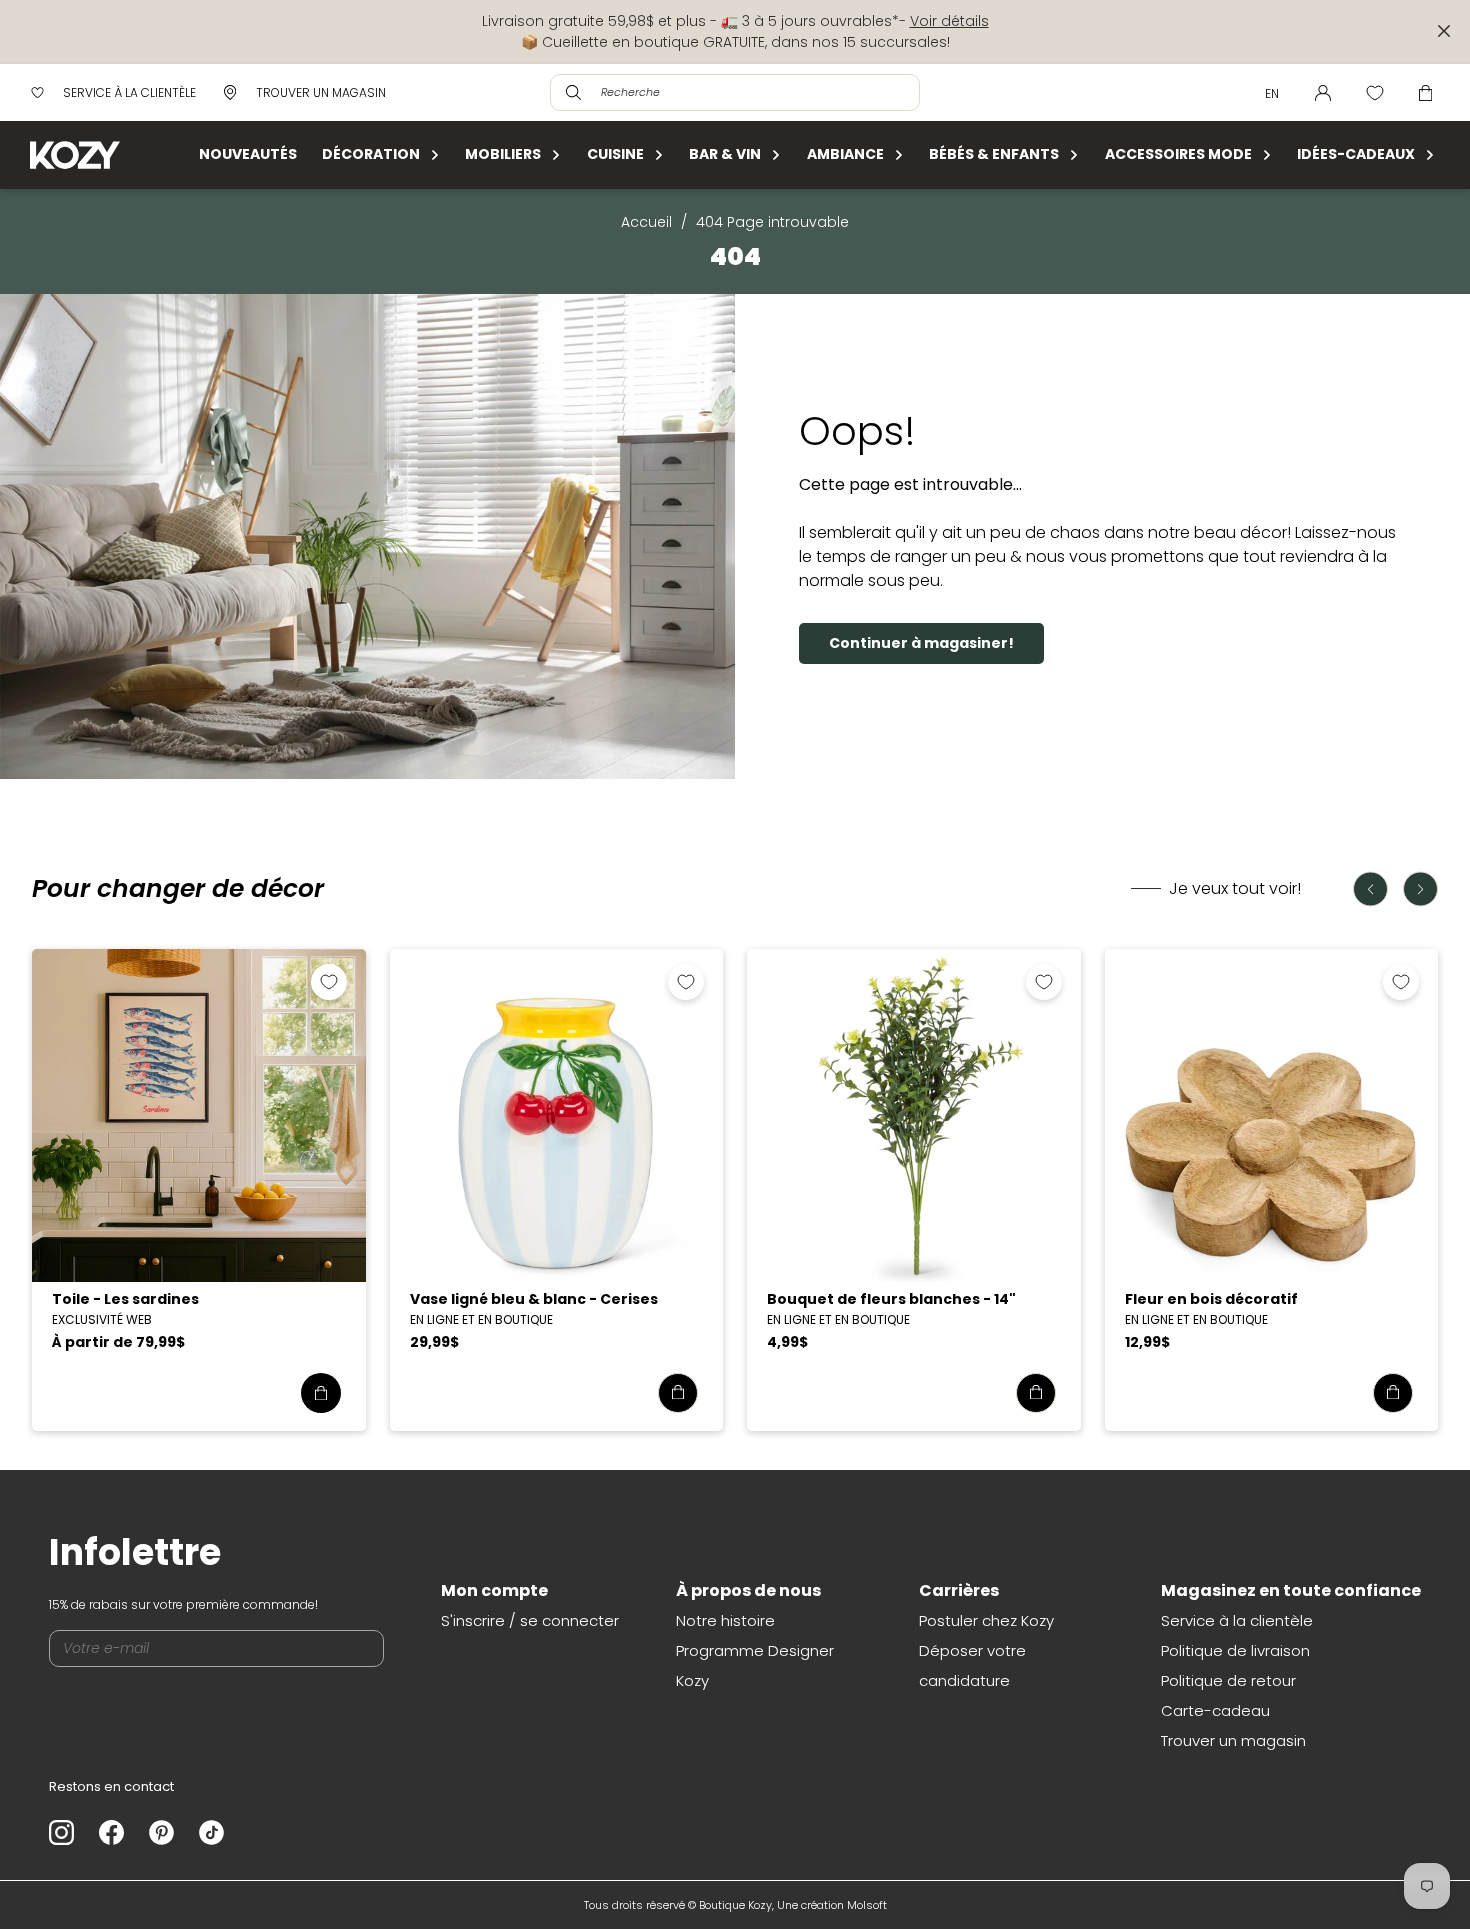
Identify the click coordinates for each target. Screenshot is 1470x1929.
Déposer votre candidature (972, 1665)
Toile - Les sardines (125, 1299)
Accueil (646, 222)
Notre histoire (725, 1620)
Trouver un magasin (1233, 1740)
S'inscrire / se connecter (530, 1620)
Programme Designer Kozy (755, 1665)
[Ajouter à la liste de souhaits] (329, 982)
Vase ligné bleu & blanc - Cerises (534, 1299)
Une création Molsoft (832, 1905)
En (1272, 93)
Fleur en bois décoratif (1211, 1299)
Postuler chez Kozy (986, 1620)
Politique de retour (1228, 1680)
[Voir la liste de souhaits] (1375, 93)
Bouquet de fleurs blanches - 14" (891, 1299)
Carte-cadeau (1215, 1710)
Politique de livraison (1235, 1650)
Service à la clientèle (1237, 1620)
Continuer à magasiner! (921, 643)
